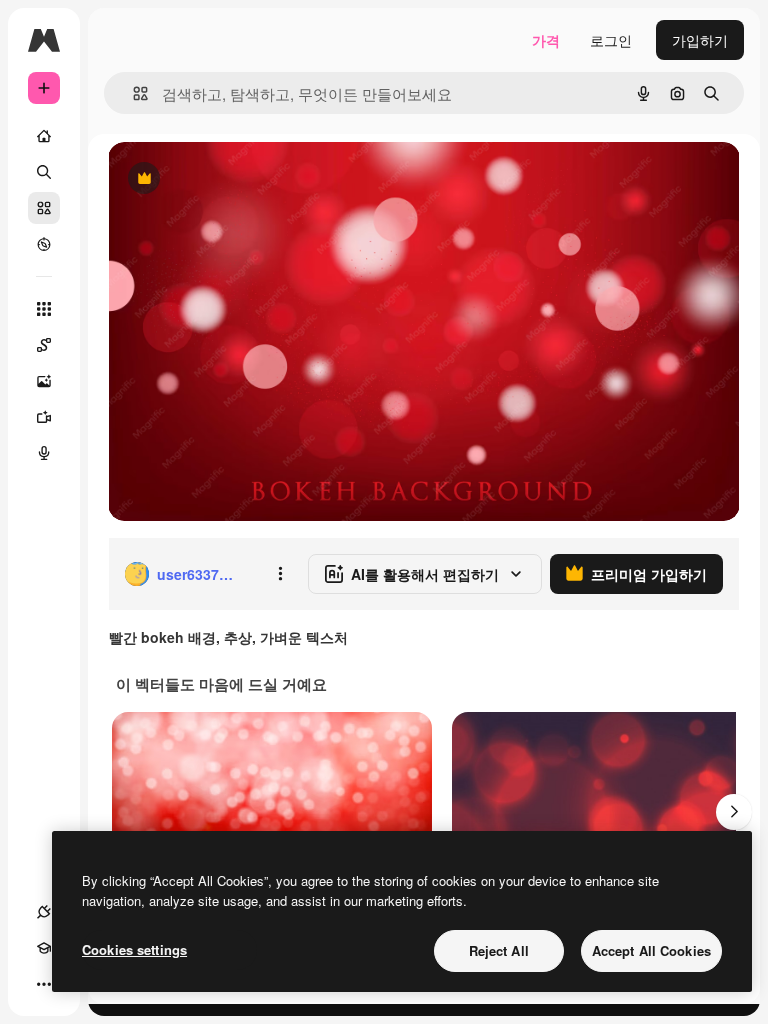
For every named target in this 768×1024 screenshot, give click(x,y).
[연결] (44, 912)
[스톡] (44, 208)
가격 (546, 40)
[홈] (44, 136)
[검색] (44, 172)
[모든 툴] (44, 309)
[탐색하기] (44, 244)
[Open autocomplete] (132, 93)
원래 (223, 179)
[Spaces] (44, 345)
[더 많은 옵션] (280, 574)
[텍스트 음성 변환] (44, 453)
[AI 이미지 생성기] (44, 381)
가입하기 (700, 40)
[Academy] (44, 948)
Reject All (499, 950)
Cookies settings (134, 949)
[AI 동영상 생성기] (44, 417)
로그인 (611, 40)
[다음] (734, 812)
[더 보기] (44, 984)
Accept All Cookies (651, 950)
